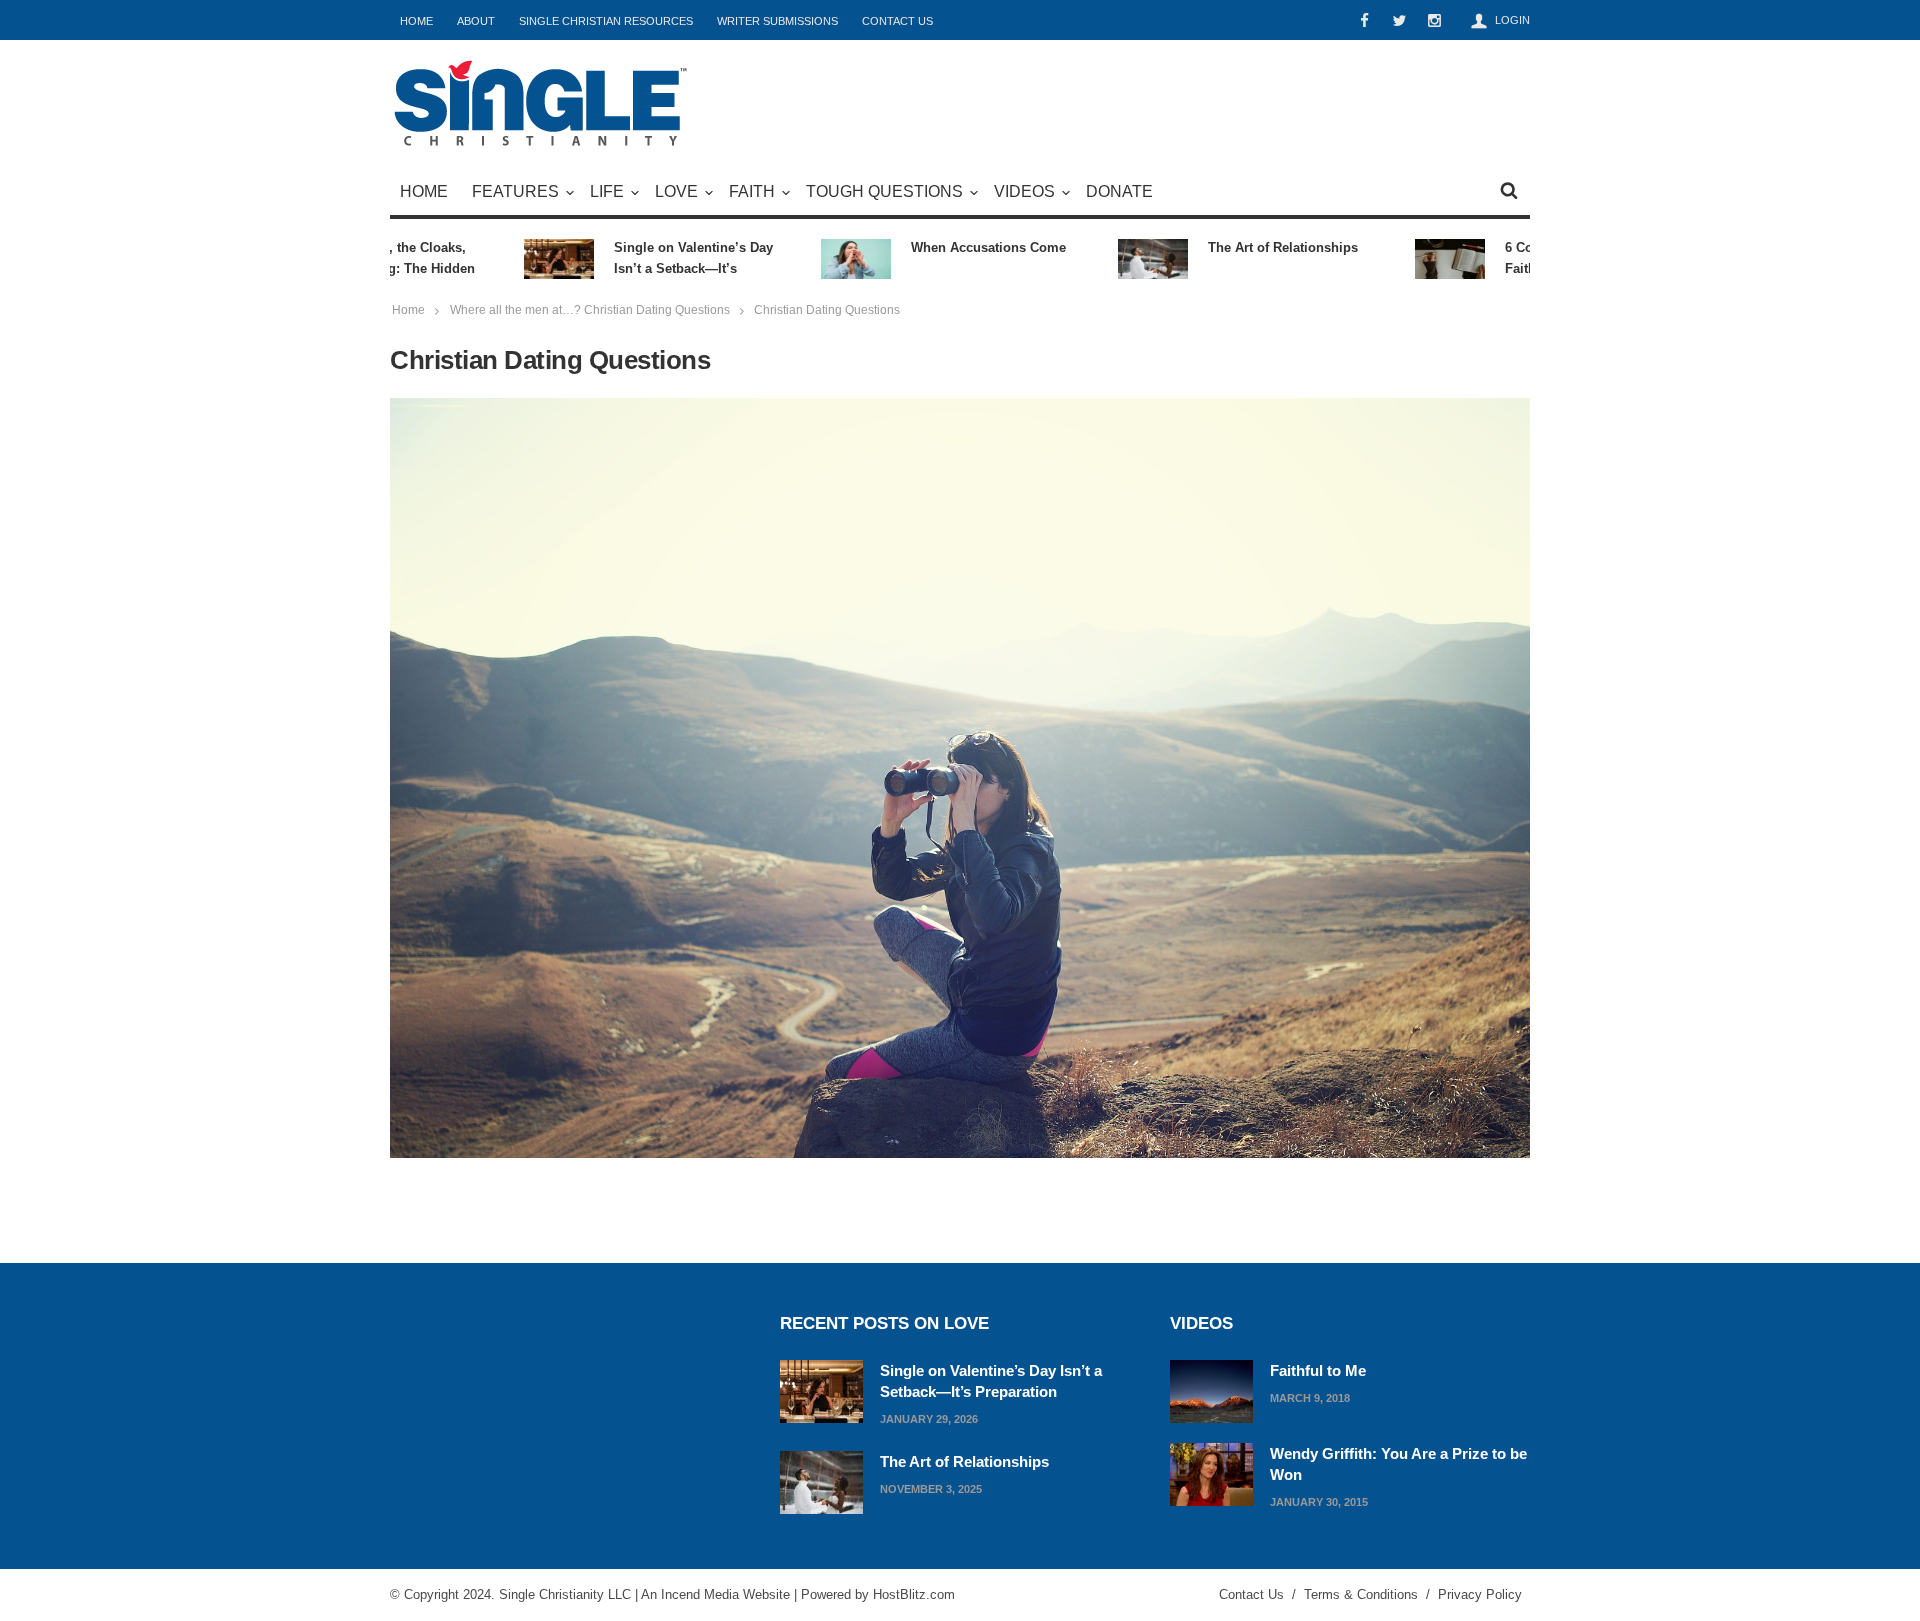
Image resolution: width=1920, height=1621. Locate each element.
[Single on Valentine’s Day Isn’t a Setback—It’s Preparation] (821, 1389)
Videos (1024, 191)
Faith (752, 191)
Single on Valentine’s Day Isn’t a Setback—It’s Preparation (664, 259)
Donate (1119, 191)
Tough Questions (884, 191)
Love (676, 191)
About (476, 21)
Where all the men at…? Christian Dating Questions (590, 310)
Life (607, 191)
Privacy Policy (1480, 1594)
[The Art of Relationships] (821, 1480)
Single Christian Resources (606, 21)
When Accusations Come (959, 247)
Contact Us (897, 21)
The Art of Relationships (1254, 247)
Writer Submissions (777, 21)
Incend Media (700, 1594)
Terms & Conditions (1361, 1594)
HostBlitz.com (914, 1594)
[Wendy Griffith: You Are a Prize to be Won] (1211, 1472)
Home (416, 21)
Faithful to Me (1318, 1370)
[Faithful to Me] (1211, 1389)
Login (1512, 20)
